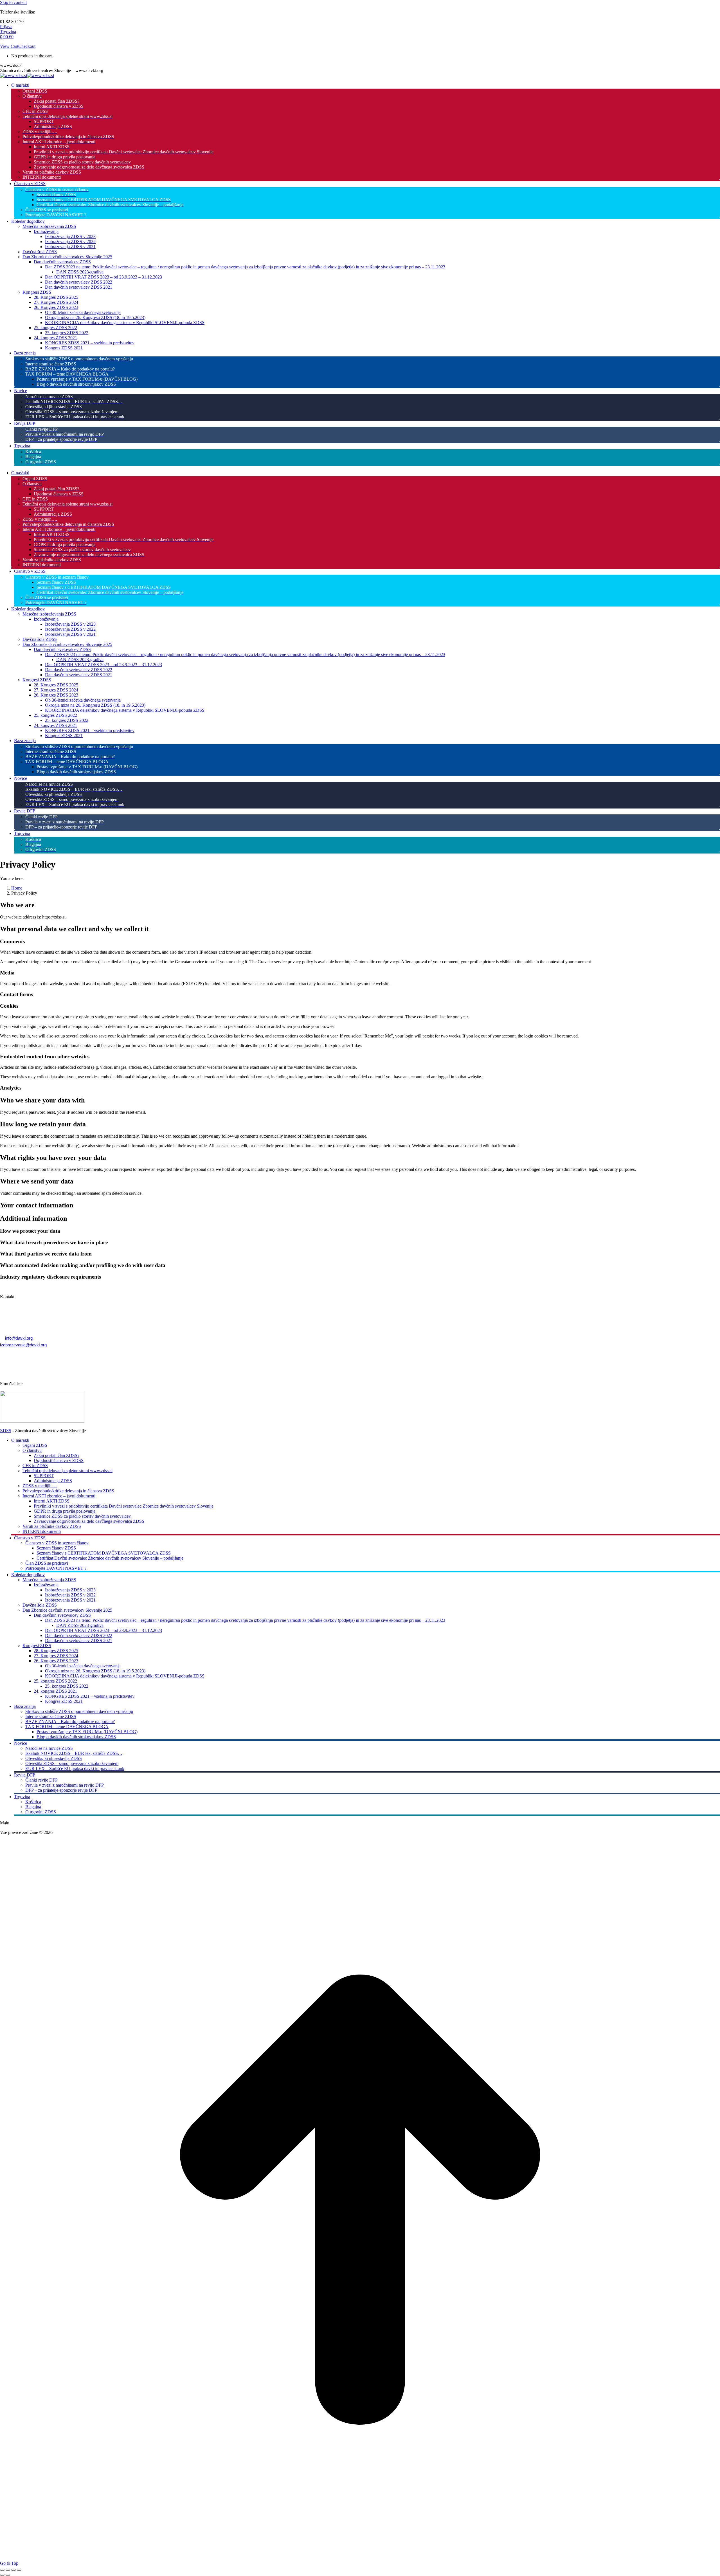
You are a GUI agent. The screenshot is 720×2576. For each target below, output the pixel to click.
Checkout (27, 46)
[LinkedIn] (61, 1289)
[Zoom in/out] (19, 2570)
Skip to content (13, 2)
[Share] (8, 2570)
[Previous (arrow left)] (2, 2575)
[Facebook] (32, 1289)
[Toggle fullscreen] (13, 2570)
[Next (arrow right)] (8, 2575)
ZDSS (6, 1431)
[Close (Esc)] (2, 2570)
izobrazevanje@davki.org (23, 1345)
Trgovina (8, 32)
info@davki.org (19, 1338)
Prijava (6, 27)
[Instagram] (46, 1289)
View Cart (9, 46)
